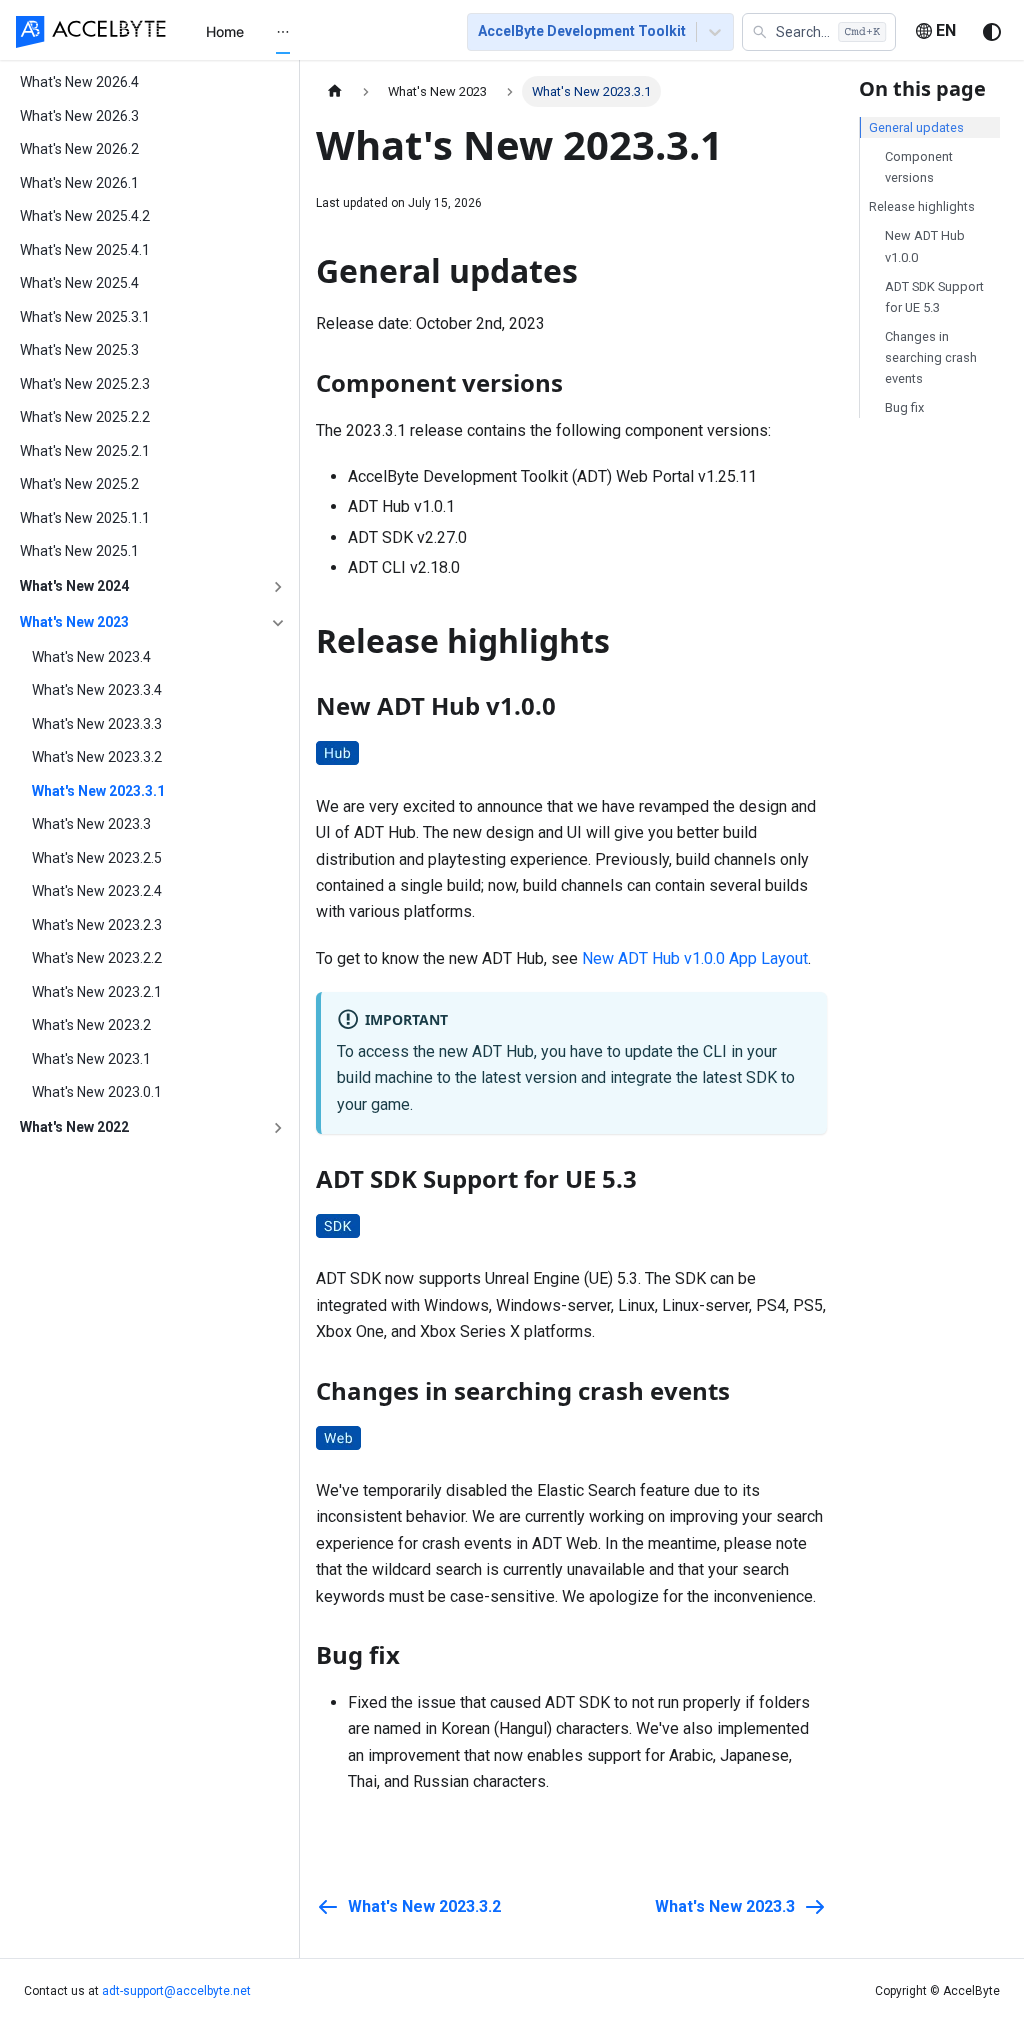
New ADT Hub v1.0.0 (925, 246)
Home (225, 31)
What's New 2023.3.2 (97, 757)
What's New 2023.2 (91, 1025)
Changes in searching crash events (931, 357)
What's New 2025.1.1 (85, 518)
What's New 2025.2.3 (85, 384)
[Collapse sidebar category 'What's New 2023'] (278, 623)
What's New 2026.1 (79, 183)
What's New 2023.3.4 (97, 690)
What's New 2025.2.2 (85, 417)
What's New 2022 (74, 1127)
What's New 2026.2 (79, 149)
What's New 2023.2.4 (97, 891)
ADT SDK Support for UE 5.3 (934, 297)
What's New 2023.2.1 (97, 992)
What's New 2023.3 (91, 824)
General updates (916, 127)
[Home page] (335, 91)
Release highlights (922, 206)
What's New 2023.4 (91, 657)
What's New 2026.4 (79, 82)
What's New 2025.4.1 (85, 250)
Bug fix (904, 407)
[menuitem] (225, 31)
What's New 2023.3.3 (97, 724)
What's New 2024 (74, 586)
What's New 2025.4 (79, 283)
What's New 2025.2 (79, 484)
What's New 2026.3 (79, 116)
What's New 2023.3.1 (98, 791)
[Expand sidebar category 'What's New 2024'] (278, 587)
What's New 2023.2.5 (97, 858)
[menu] (312, 31)
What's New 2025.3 (79, 350)
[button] (819, 32)
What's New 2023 (74, 622)
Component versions (919, 167)
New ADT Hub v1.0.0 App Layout (695, 958)
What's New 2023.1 (91, 1059)
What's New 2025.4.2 (85, 216)
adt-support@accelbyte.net (176, 1991)
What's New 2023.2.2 (97, 958)
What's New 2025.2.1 (85, 451)
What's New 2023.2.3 (97, 925)
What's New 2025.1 (79, 551)
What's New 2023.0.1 (97, 1092)
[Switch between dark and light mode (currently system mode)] (992, 32)
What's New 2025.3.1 (85, 317)
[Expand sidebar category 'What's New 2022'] (278, 1128)
